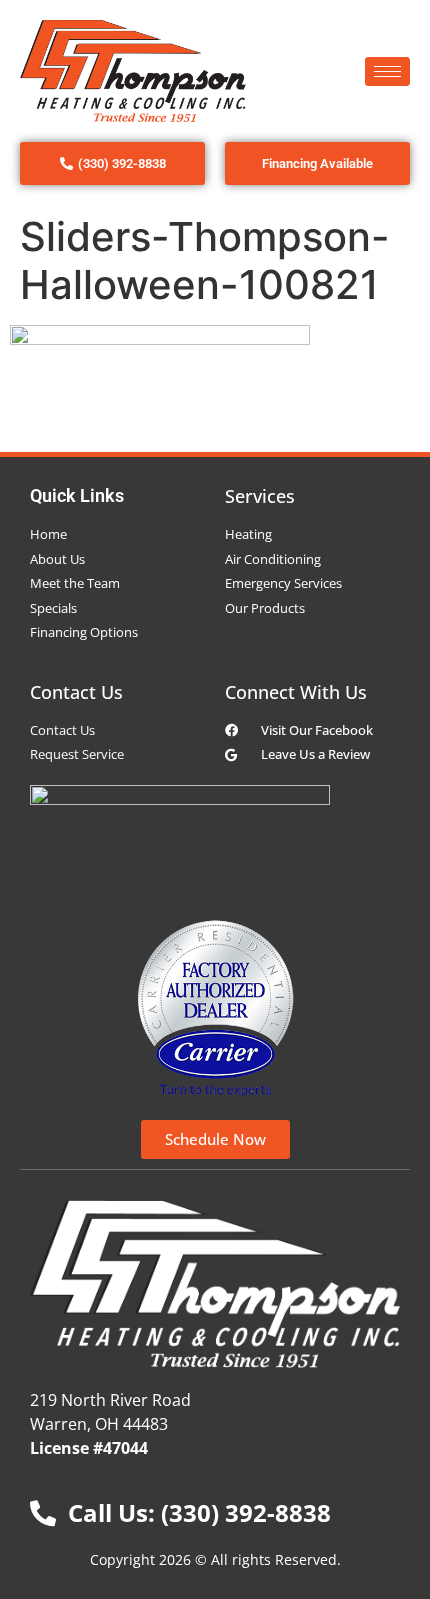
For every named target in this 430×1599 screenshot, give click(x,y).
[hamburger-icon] (387, 71)
